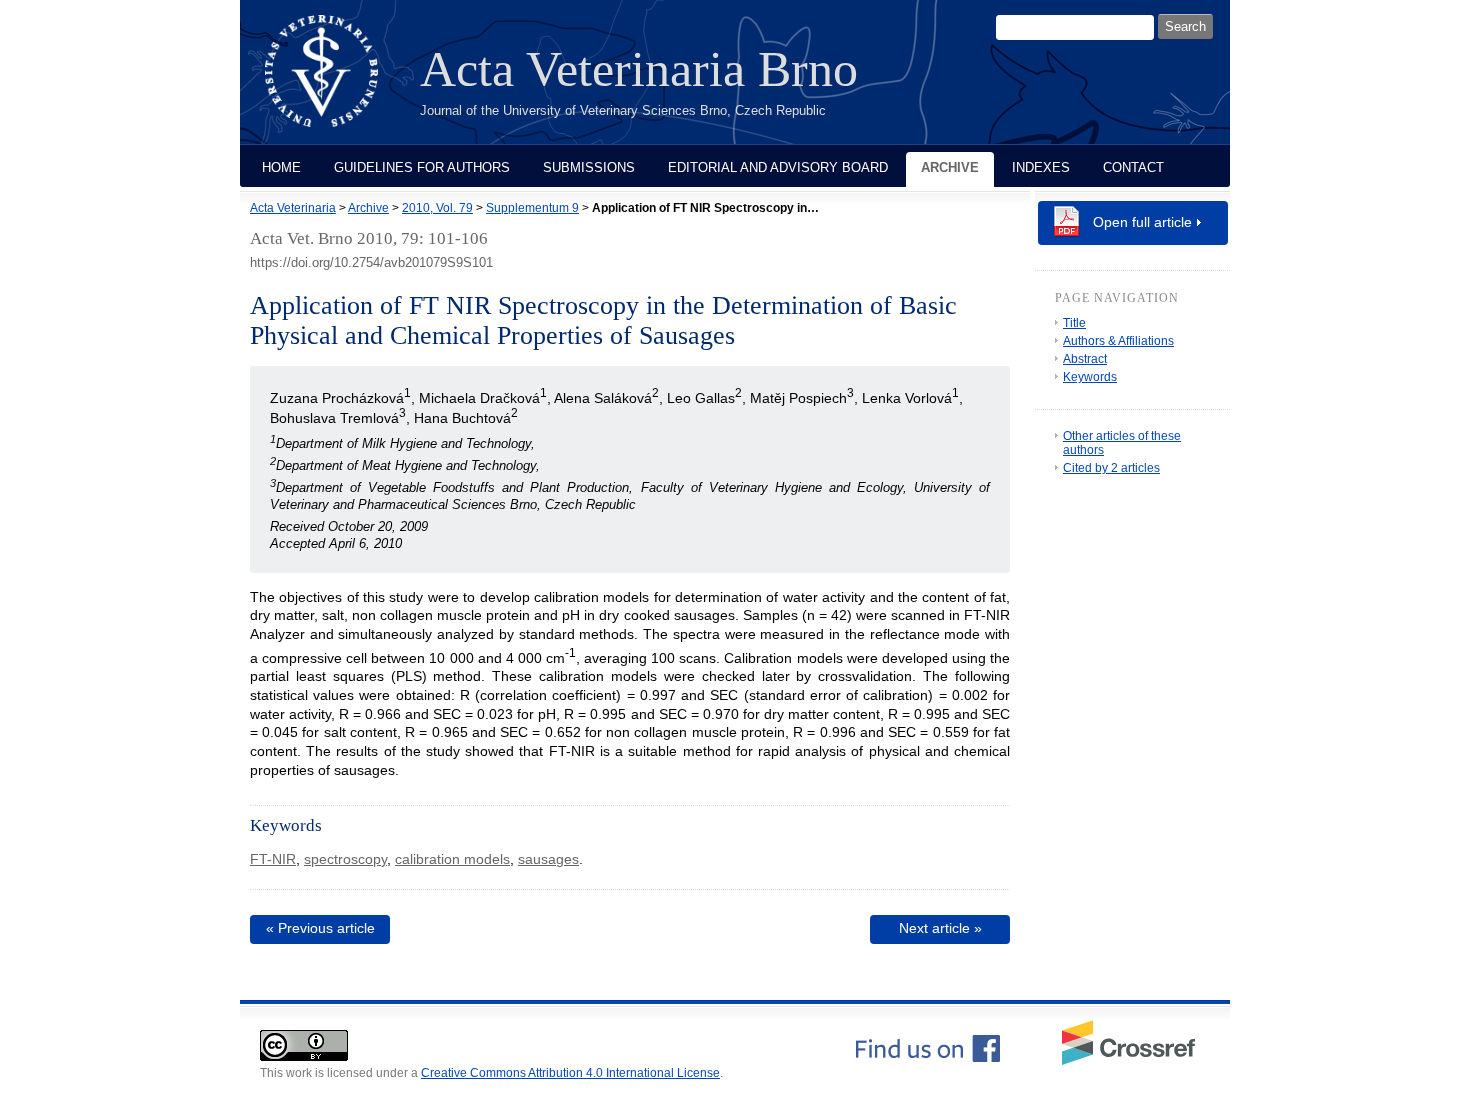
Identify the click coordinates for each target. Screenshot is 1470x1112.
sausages (548, 859)
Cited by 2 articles (1111, 468)
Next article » (940, 928)
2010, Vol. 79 (437, 208)
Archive (950, 167)
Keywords (1090, 377)
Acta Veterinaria (293, 208)
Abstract (1085, 359)
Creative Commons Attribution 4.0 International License (570, 1073)
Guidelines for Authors (422, 167)
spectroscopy (345, 859)
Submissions (589, 167)
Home (281, 167)
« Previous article (320, 928)
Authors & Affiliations (1118, 341)
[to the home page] (336, 83)
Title (1074, 323)
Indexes (1041, 167)
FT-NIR (273, 859)
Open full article (1142, 222)
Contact (1133, 167)
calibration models (452, 859)
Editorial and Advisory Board (778, 167)
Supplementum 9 (532, 208)
